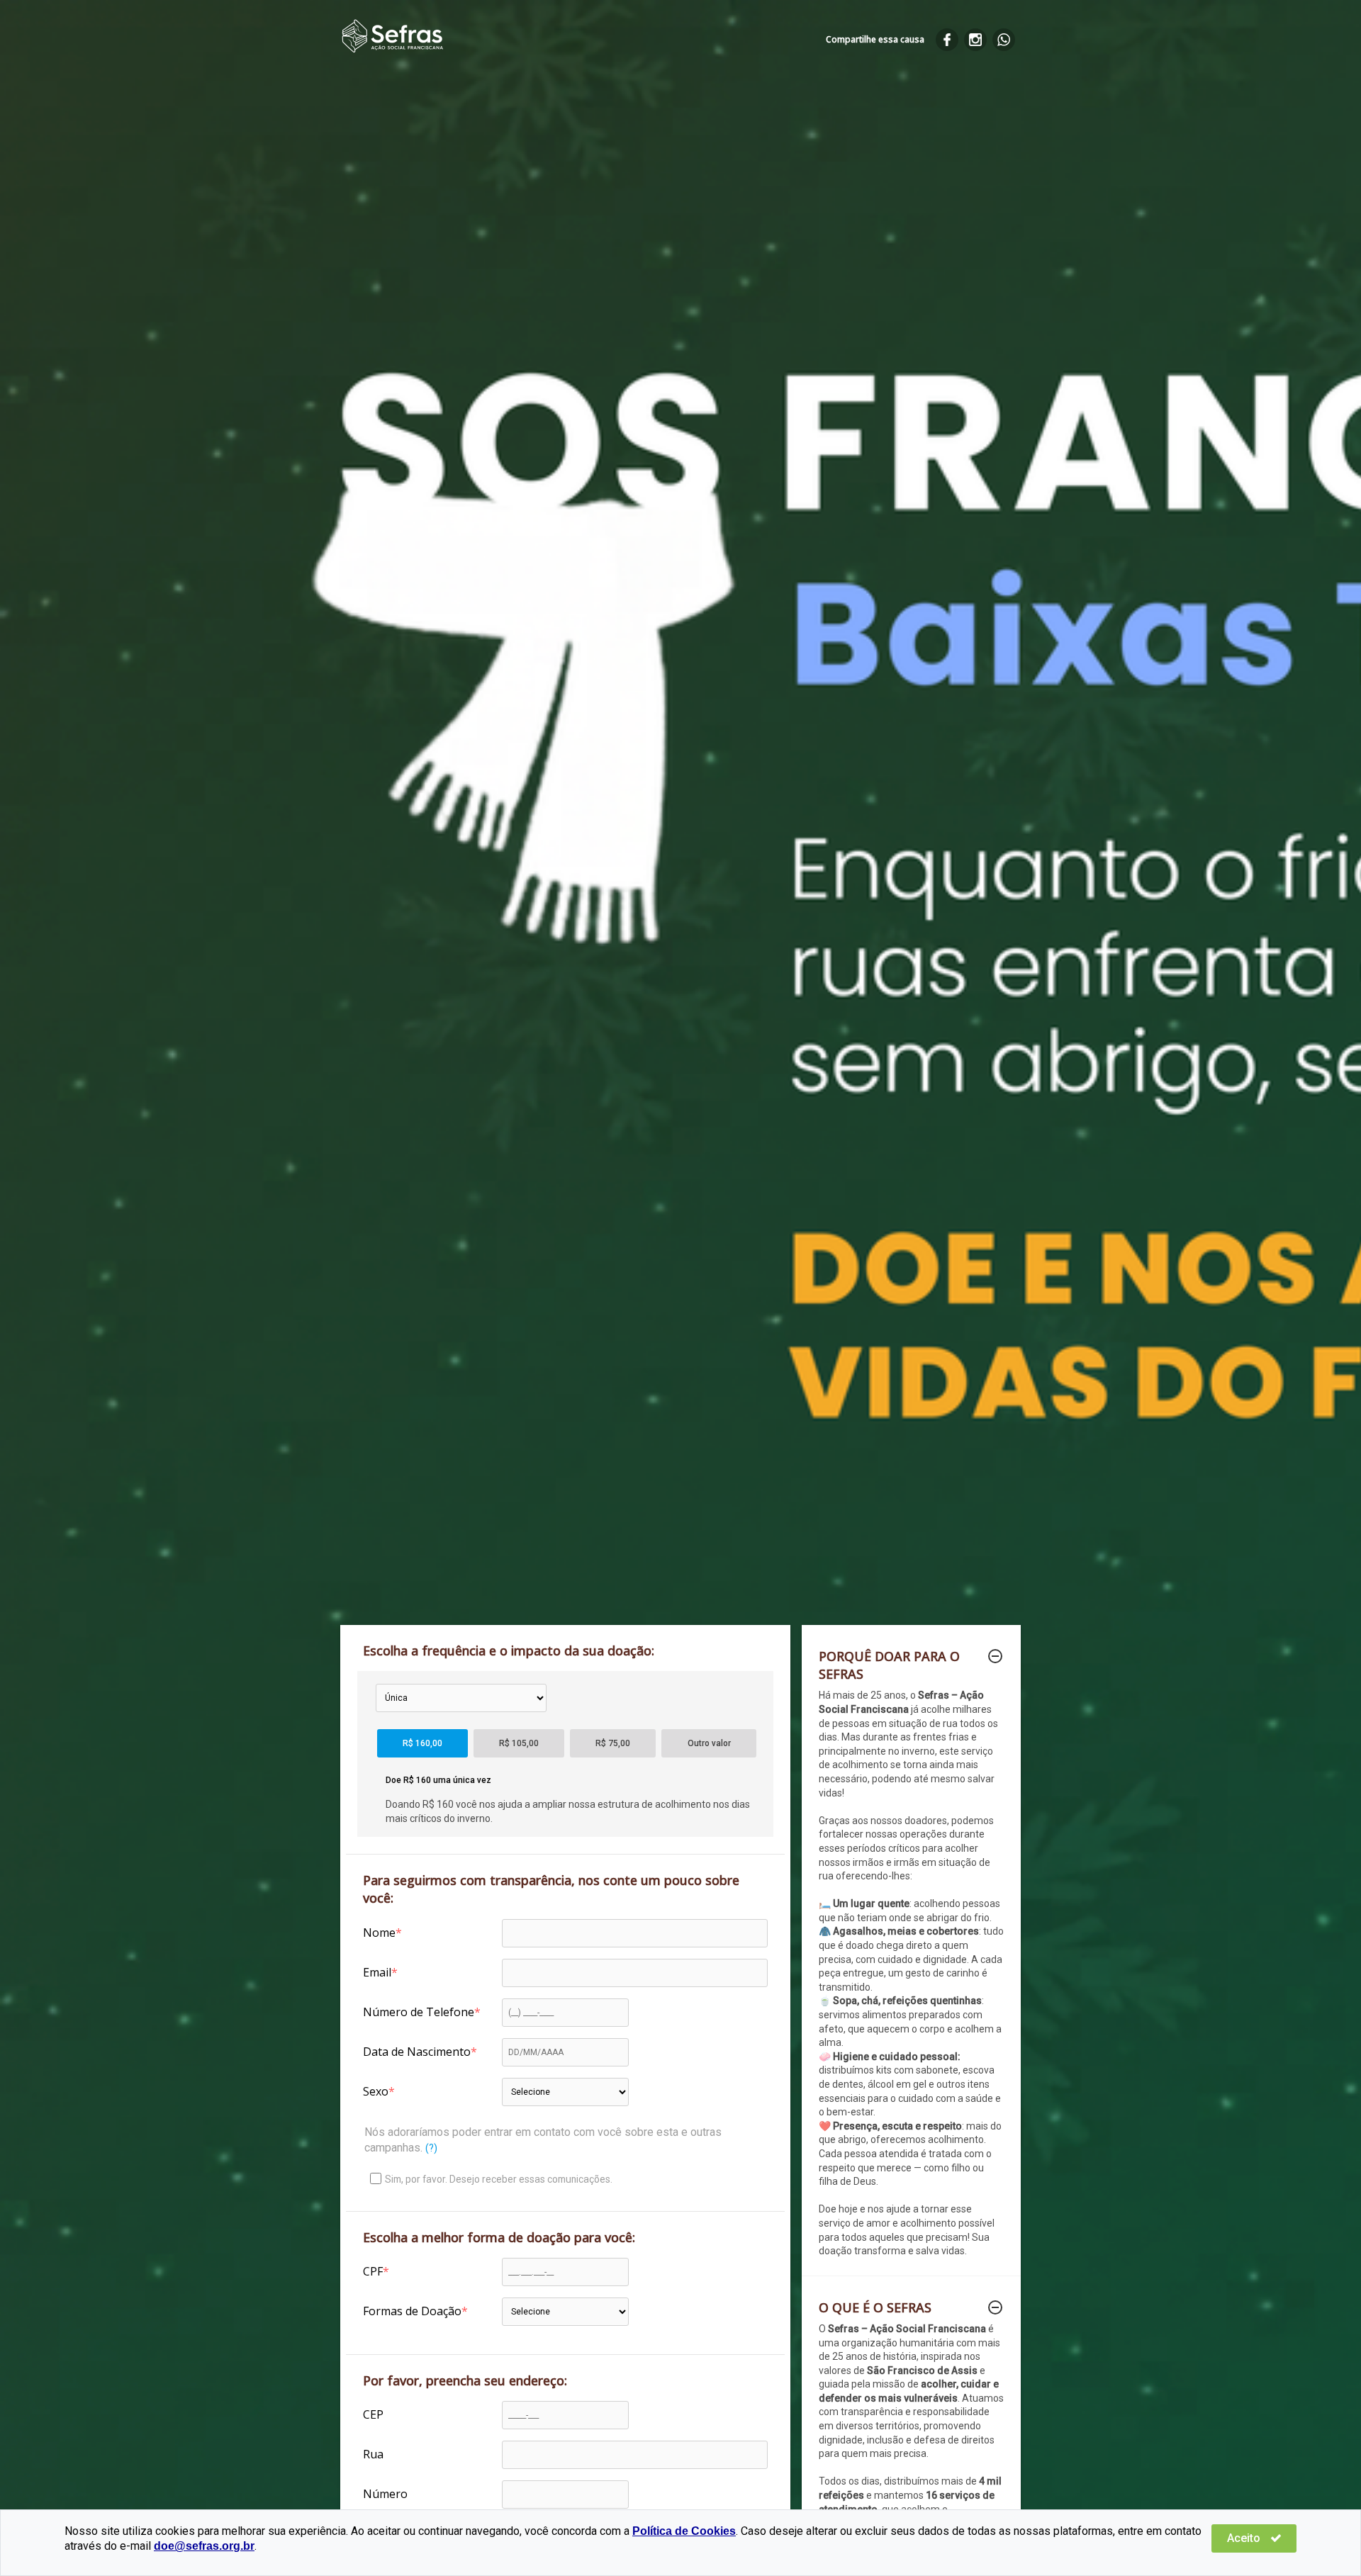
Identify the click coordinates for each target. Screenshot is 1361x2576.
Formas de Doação (412, 2311)
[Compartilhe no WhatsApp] (1004, 40)
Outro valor (709, 1743)
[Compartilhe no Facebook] (947, 40)
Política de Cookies (684, 2531)
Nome (379, 1933)
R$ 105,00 (519, 1743)
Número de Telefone (419, 2012)
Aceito (1245, 2538)
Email (377, 1972)
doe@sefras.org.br (204, 2546)
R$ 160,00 (422, 1743)
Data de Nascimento (417, 2052)
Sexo (376, 2091)
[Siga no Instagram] (975, 40)
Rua (373, 2454)
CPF (373, 2271)
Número (385, 2494)
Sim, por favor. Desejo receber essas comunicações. (499, 2179)
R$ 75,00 (613, 1743)
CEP (373, 2414)
